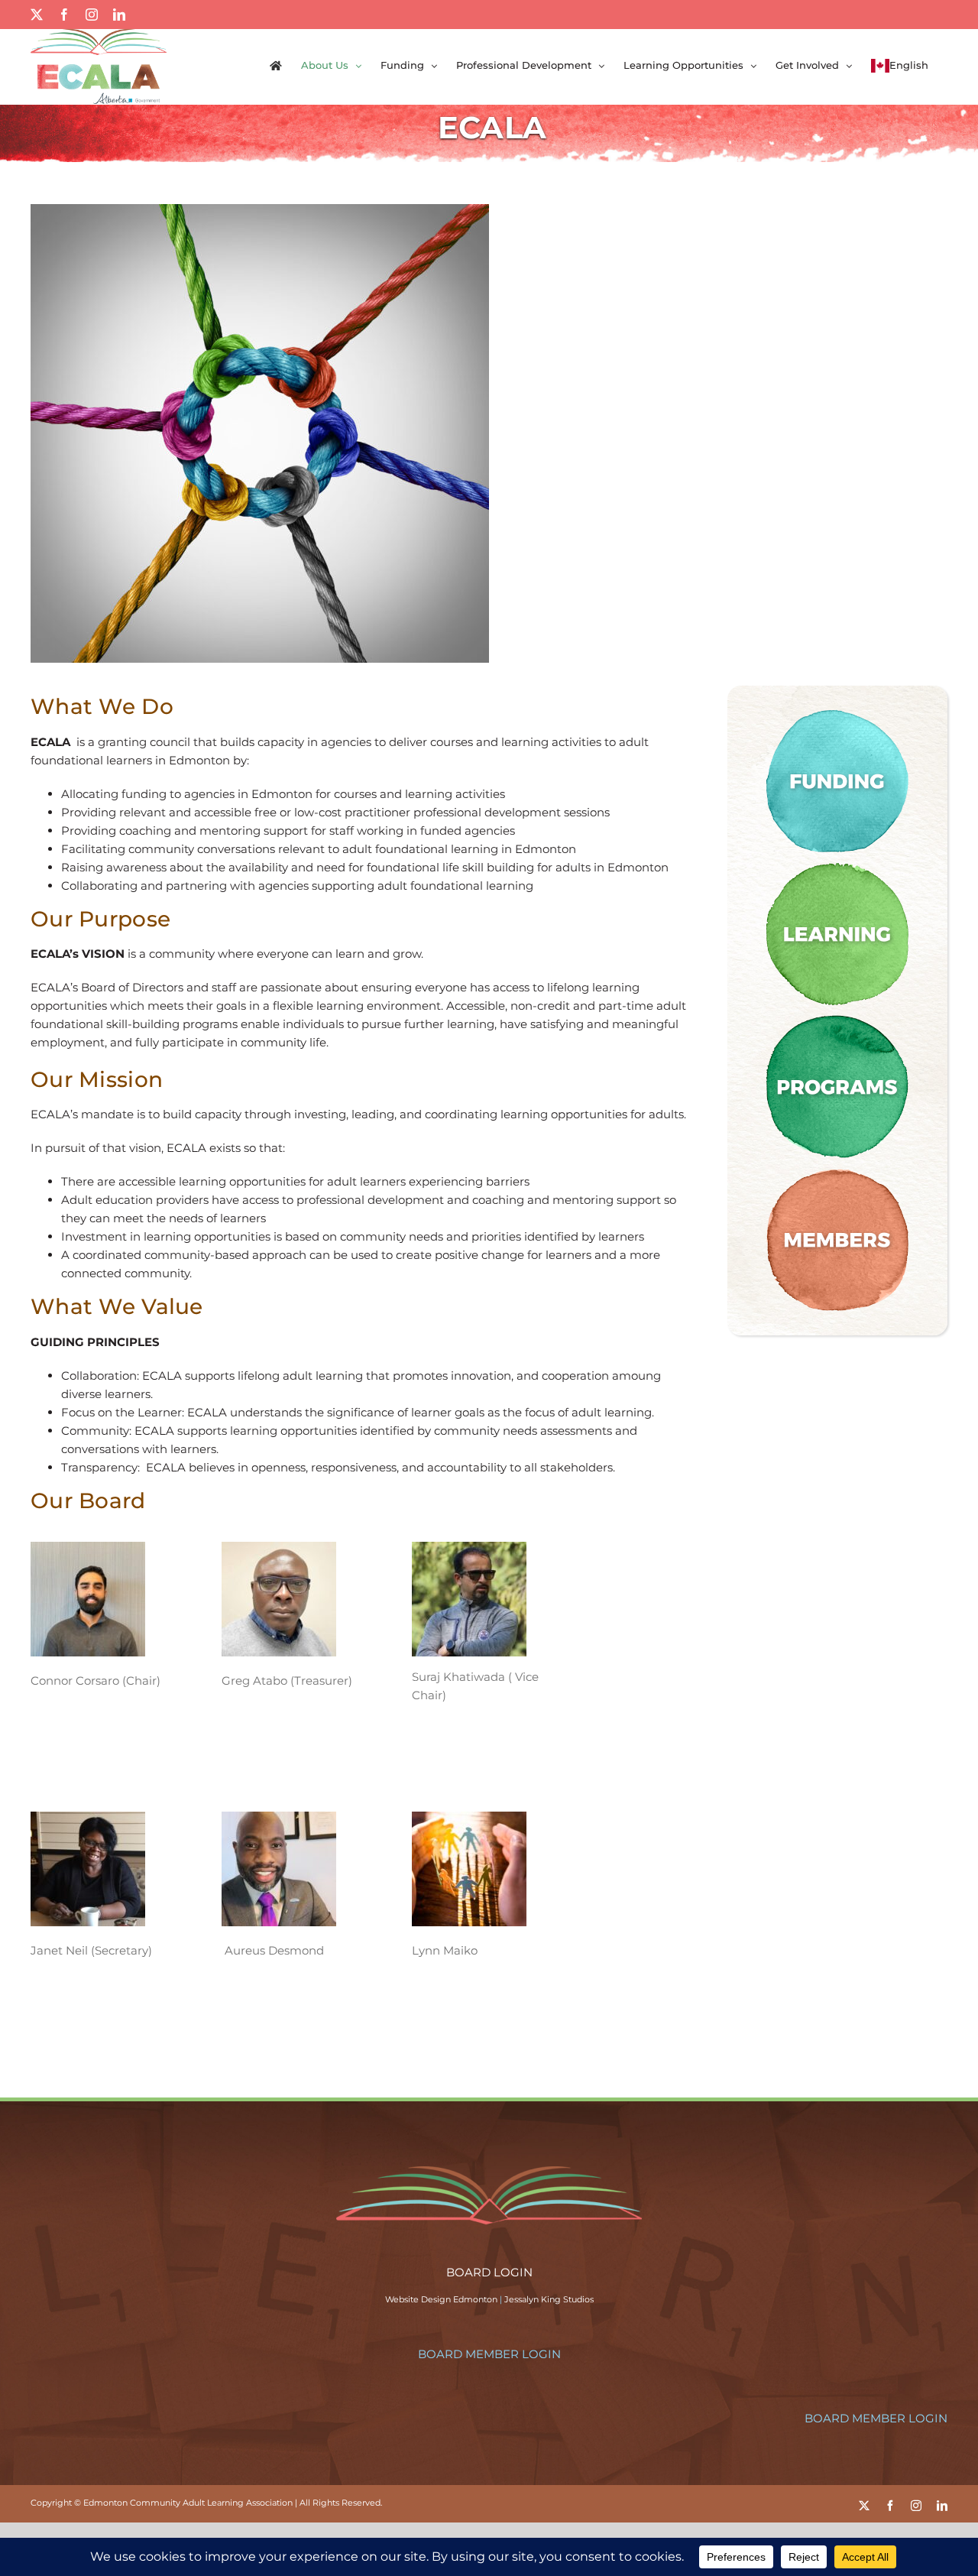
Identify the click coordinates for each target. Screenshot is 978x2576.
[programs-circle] (837, 1016)
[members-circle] (837, 1169)
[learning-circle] (837, 863)
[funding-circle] (837, 711)
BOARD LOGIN (489, 2272)
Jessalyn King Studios (549, 2299)
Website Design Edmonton (441, 2299)
